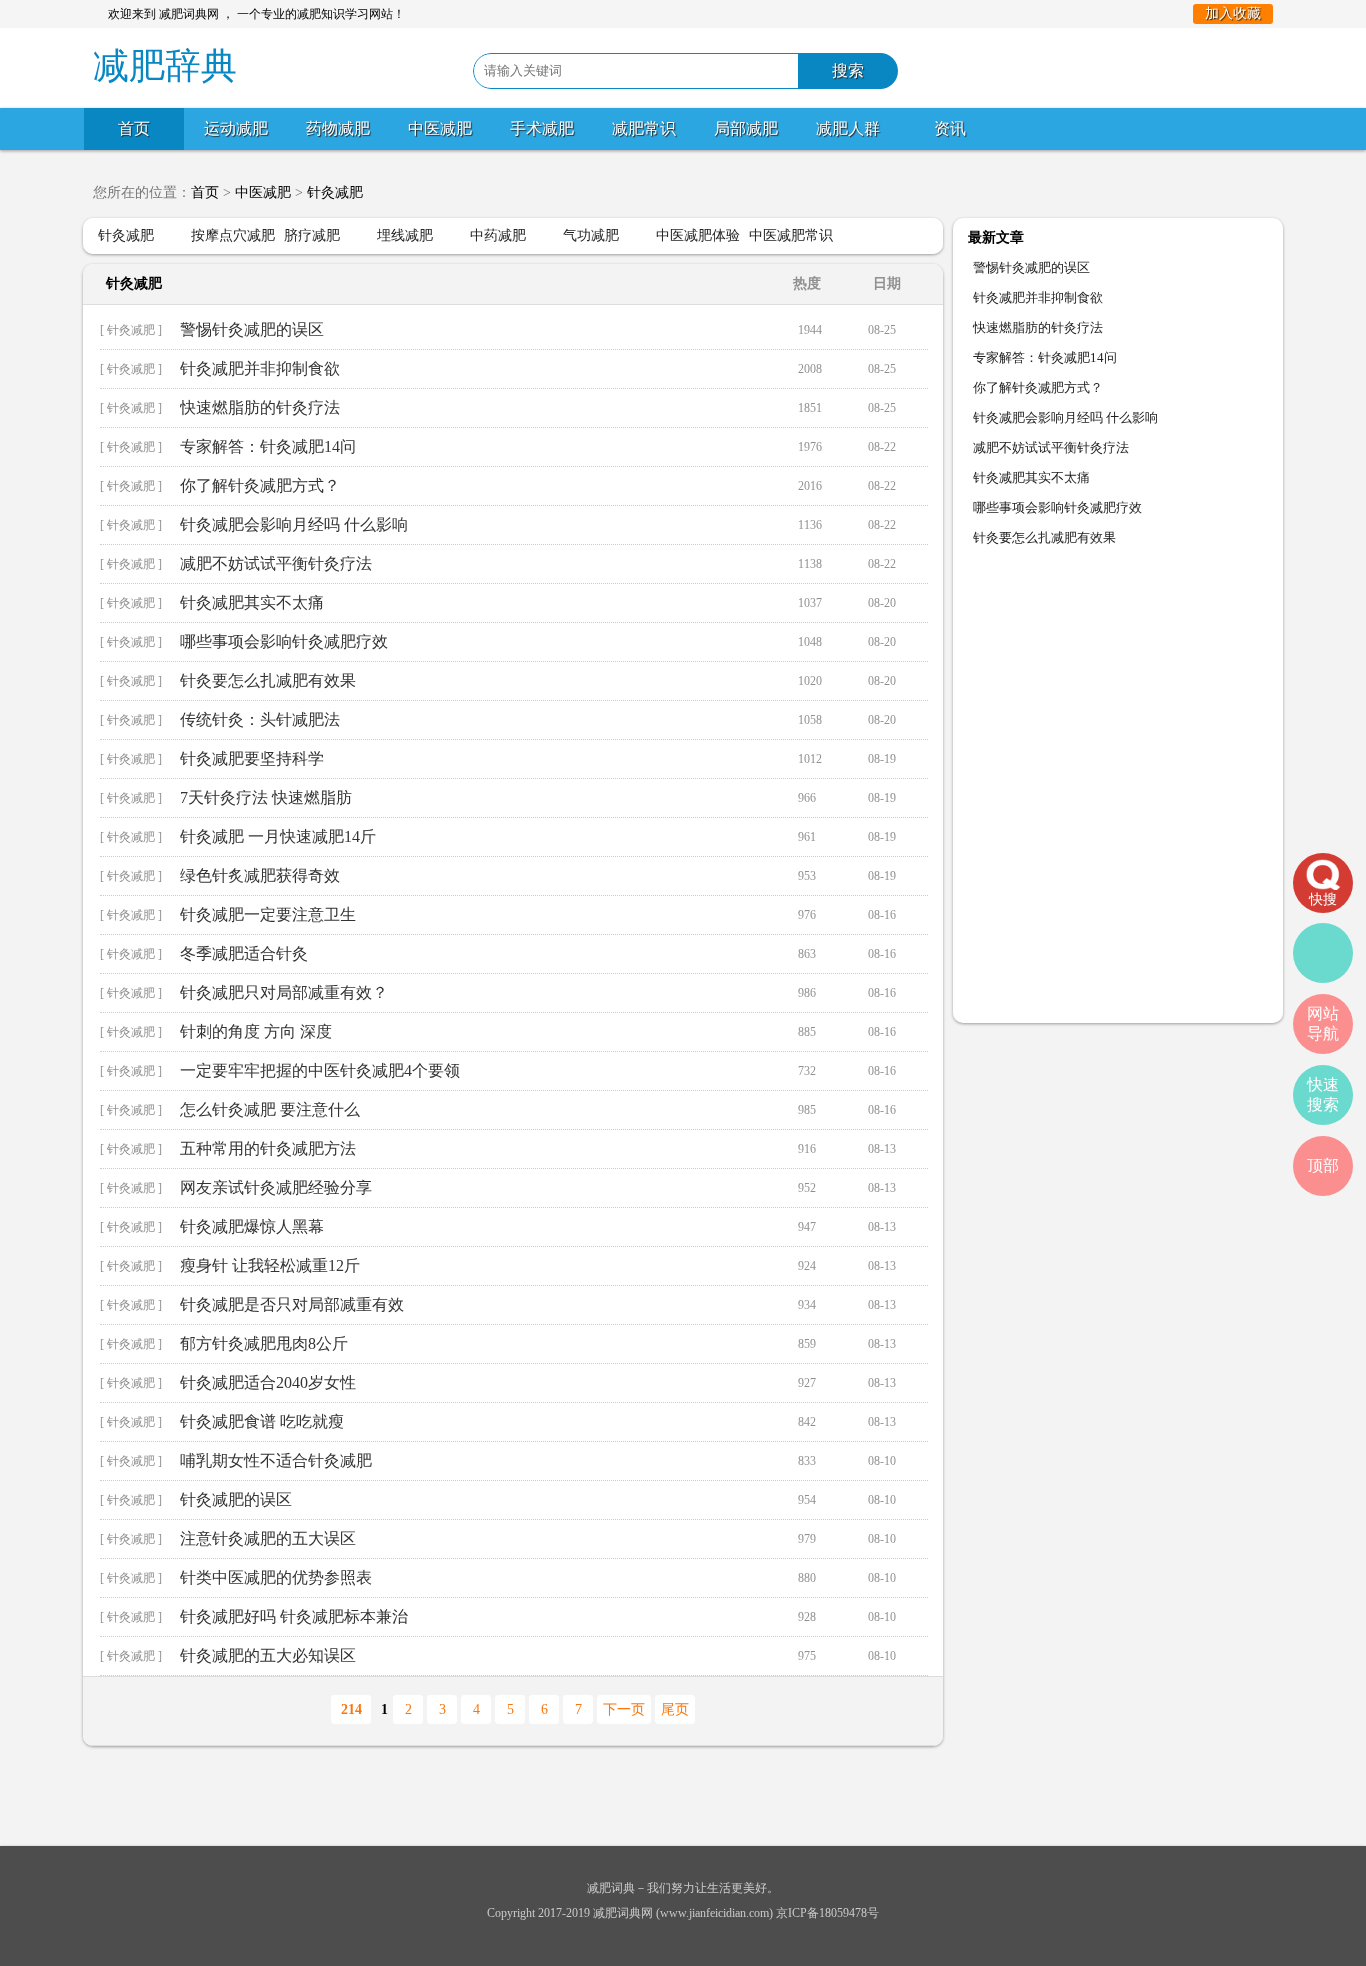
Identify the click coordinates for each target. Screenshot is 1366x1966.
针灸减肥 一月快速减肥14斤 (278, 836)
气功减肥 (591, 235)
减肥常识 (644, 128)
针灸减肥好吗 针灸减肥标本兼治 (294, 1616)
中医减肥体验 (698, 235)
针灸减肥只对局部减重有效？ (284, 992)
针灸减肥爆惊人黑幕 (252, 1226)
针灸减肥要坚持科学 (252, 758)
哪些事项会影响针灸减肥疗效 (284, 641)
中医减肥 (440, 128)
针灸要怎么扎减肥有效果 (268, 680)
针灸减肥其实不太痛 (252, 602)
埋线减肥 (405, 235)
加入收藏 (1233, 13)
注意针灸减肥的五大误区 (268, 1538)
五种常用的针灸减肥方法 (268, 1148)
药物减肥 (338, 128)
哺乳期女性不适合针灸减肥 (276, 1460)
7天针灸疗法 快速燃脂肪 (266, 797)
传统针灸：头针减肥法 (260, 719)
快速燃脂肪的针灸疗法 (260, 407)
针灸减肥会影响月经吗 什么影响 (294, 524)
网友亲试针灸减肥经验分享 (276, 1187)
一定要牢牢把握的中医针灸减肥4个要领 (320, 1070)
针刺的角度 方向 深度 (256, 1031)
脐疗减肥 (312, 235)
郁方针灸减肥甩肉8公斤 (264, 1343)
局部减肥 (746, 128)
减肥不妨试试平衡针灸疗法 (276, 563)
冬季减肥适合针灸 (244, 953)
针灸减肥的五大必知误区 (268, 1655)
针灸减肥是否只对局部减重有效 (292, 1304)
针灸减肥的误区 (236, 1499)
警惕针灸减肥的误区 (252, 329)
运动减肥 (236, 128)
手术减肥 (542, 128)
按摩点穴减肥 (233, 235)
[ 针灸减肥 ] (131, 330)
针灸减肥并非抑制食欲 (260, 368)
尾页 (675, 1709)
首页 (134, 128)
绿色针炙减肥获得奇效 (260, 875)
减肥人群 (848, 128)
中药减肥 (498, 235)
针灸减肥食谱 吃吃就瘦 (262, 1421)
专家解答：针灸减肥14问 (268, 446)
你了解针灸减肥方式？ (260, 485)
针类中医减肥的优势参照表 (276, 1577)
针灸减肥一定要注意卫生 (268, 914)
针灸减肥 (335, 192)
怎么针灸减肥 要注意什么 (270, 1109)
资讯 (950, 128)
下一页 (624, 1709)
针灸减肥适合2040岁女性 (268, 1382)
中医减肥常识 (791, 235)
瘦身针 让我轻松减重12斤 (270, 1265)
